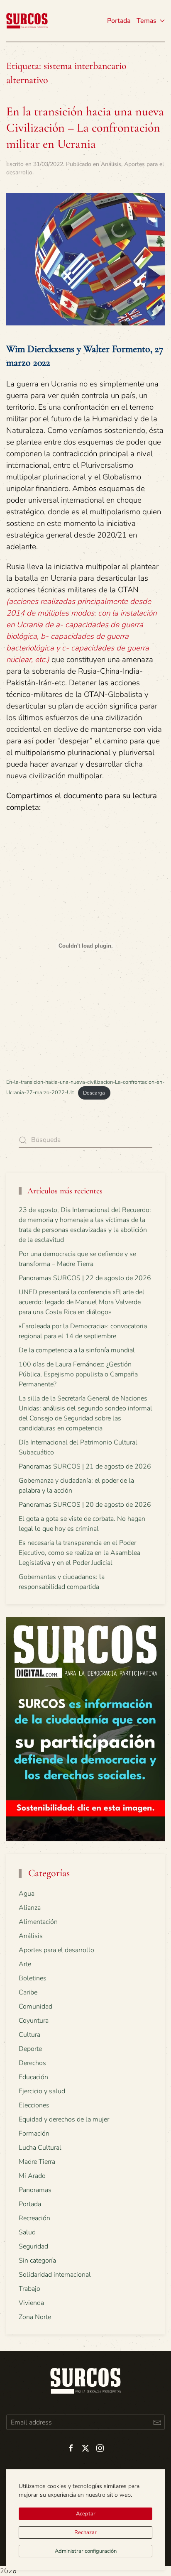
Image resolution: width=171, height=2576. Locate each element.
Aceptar (86, 2514)
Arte (25, 1964)
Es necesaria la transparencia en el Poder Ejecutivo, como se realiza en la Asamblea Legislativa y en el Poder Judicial (79, 1553)
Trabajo (29, 2289)
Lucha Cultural (40, 2148)
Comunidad (35, 2007)
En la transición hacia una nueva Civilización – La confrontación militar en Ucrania (85, 128)
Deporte (30, 2049)
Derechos (32, 2063)
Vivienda (31, 2303)
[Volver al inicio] (27, 21)
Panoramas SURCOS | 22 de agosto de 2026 (85, 1278)
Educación (33, 2077)
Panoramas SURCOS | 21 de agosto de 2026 (85, 1466)
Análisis (111, 164)
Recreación (34, 2218)
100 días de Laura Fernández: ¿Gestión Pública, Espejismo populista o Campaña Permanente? (78, 1374)
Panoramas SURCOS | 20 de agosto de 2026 (85, 1505)
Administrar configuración (86, 2551)
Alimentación (38, 1922)
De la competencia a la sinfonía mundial (77, 1350)
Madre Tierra (37, 2162)
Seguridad (33, 2246)
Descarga (94, 1093)
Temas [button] (147, 21)
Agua (27, 1894)
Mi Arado (32, 2176)
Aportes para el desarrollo (56, 1950)
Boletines (33, 1978)
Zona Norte (35, 2317)
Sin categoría (37, 2261)
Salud (27, 2232)
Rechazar (85, 2532)
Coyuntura (34, 2021)
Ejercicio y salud (42, 2091)
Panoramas (35, 2190)
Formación (34, 2134)
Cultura (29, 2035)
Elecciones (34, 2105)
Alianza (30, 1908)
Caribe (28, 1992)
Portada (119, 21)
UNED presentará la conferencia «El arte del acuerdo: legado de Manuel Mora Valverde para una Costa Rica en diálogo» (82, 1302)
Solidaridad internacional (55, 2275)
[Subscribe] (157, 2422)
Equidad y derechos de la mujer (64, 2119)
